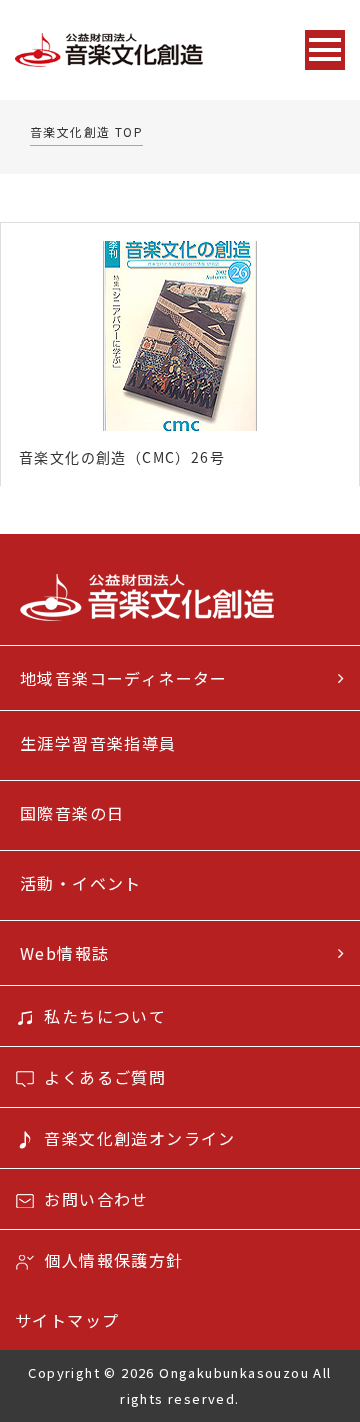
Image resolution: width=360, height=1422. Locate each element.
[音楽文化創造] (149, 50)
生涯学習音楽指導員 (98, 743)
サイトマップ (67, 1320)
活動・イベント (81, 883)
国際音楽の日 (72, 813)
